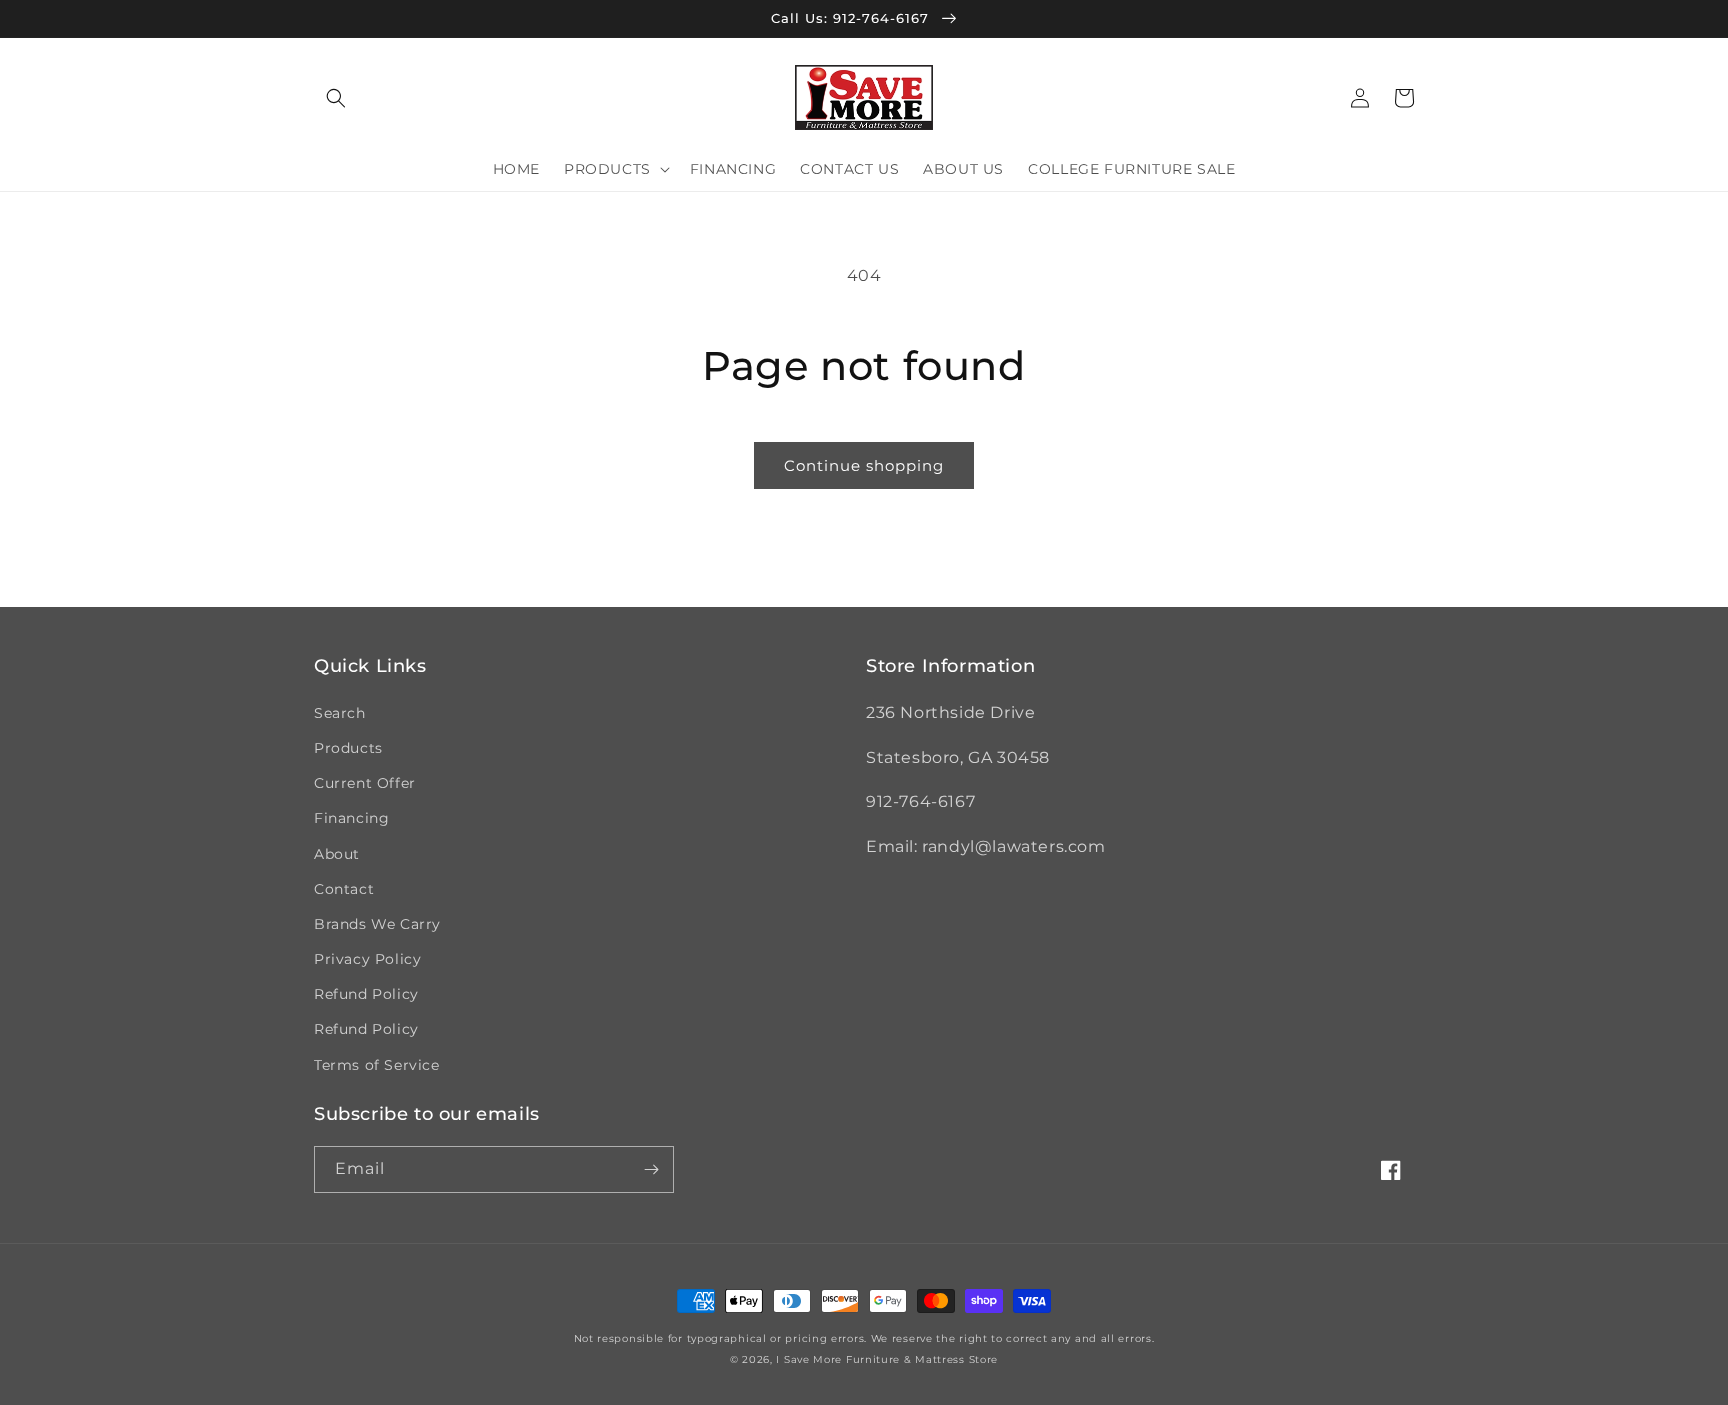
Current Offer (365, 783)
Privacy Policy (367, 959)
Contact (344, 889)
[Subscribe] (651, 1169)
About (337, 854)
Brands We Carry (377, 924)
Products (348, 748)
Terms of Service (377, 1065)
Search (340, 713)
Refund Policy (366, 994)
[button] (336, 98)
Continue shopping (864, 465)
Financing (351, 818)
